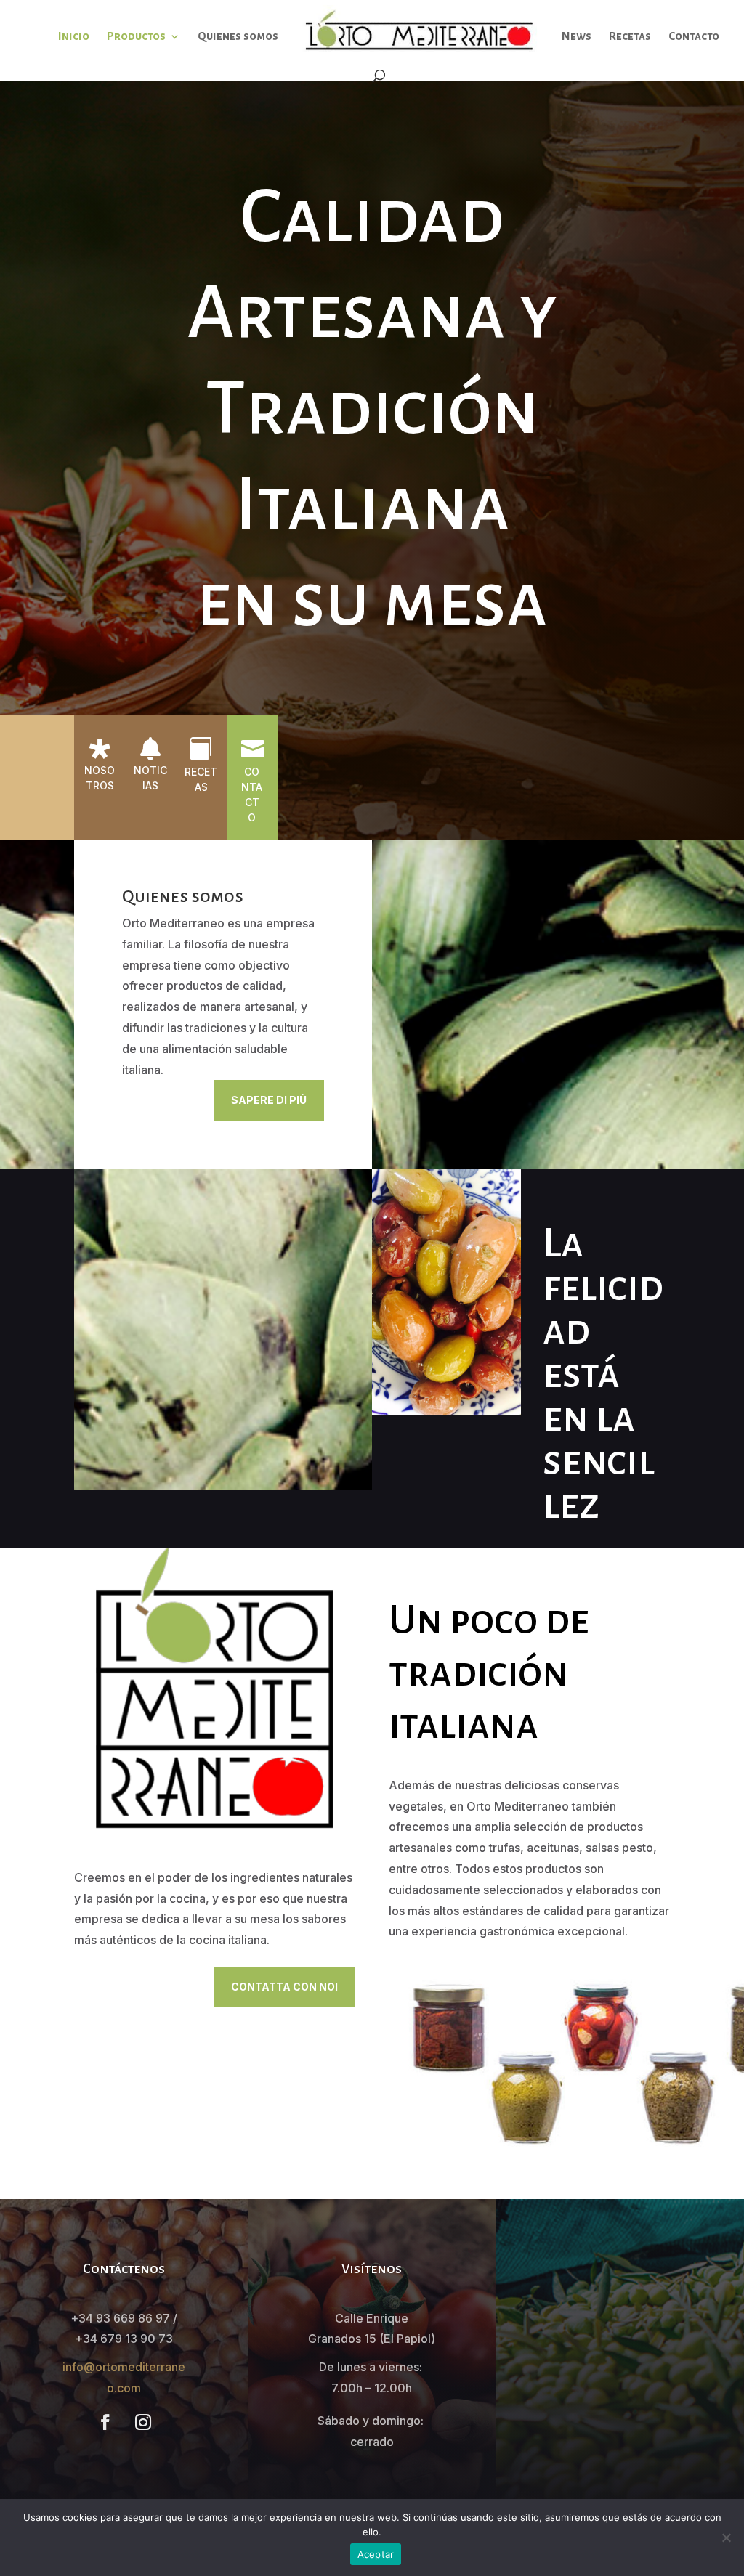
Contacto (694, 37)
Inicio (74, 37)
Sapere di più (269, 1100)
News (577, 37)
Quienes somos (238, 37)
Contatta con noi (284, 1987)
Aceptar (376, 2554)
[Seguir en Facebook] (105, 2422)
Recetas (630, 37)
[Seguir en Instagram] (143, 2422)
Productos (136, 37)
